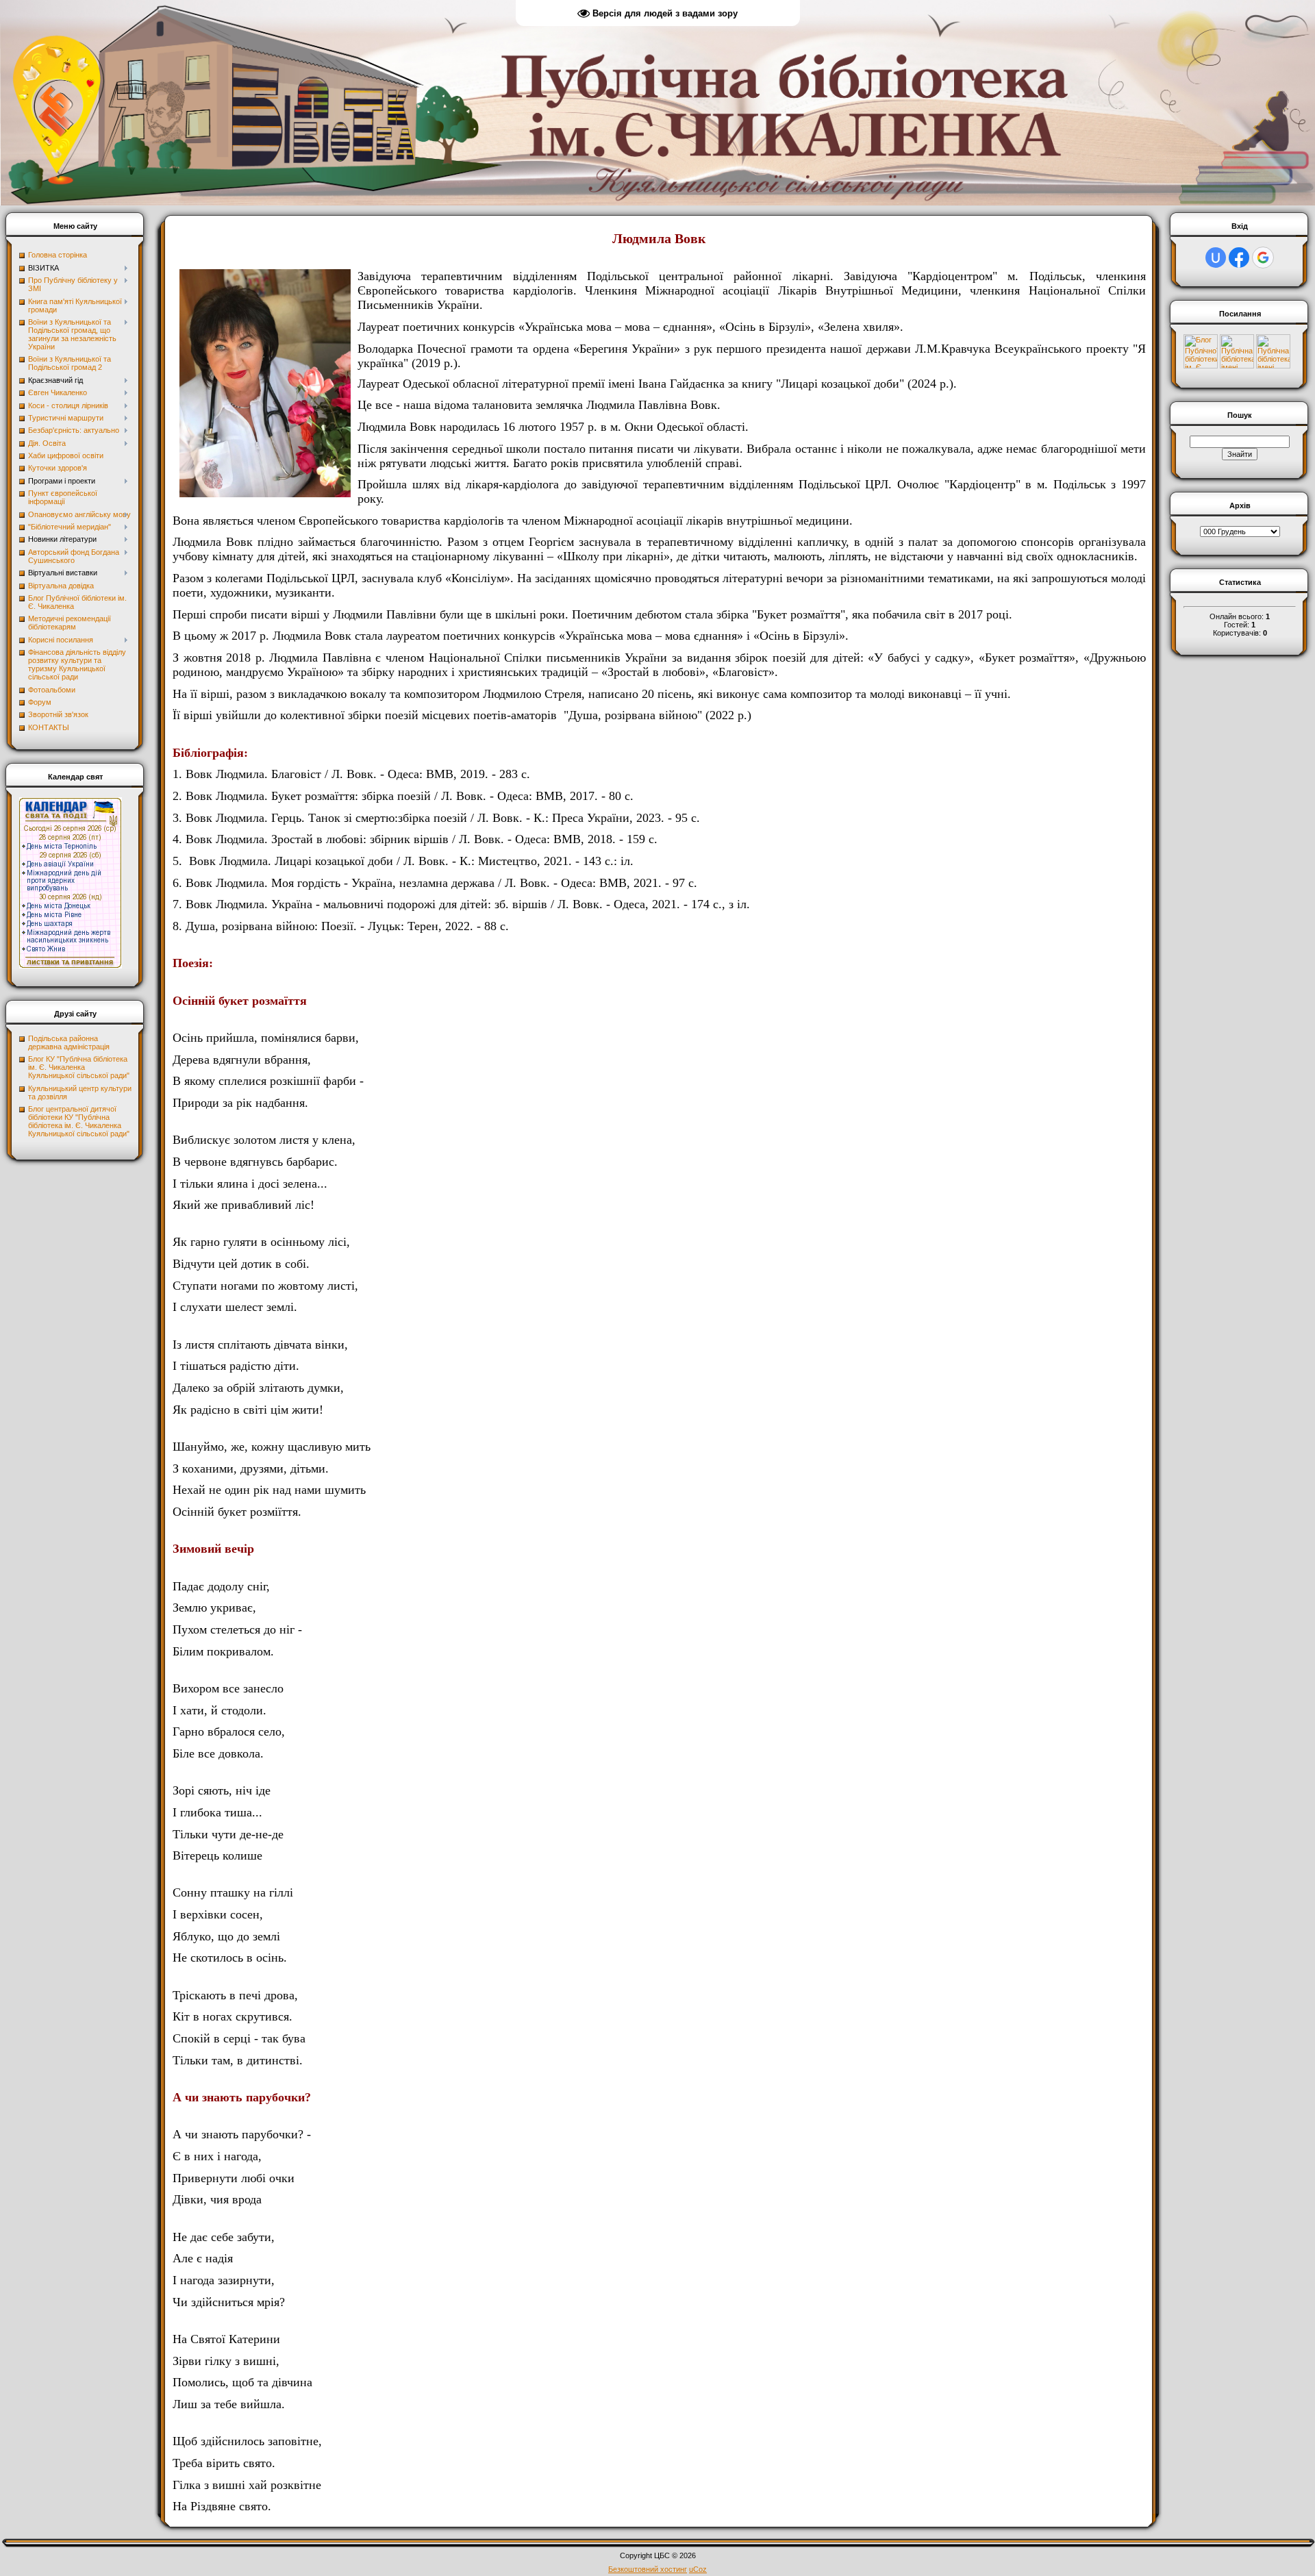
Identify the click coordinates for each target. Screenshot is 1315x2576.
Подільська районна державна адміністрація (69, 1042)
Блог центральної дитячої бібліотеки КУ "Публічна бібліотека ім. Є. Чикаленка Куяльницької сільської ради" (79, 1121)
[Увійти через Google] (1263, 258)
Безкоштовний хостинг (648, 2569)
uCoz (698, 2569)
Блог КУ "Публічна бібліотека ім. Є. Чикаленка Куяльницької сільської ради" (79, 1067)
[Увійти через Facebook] (1239, 258)
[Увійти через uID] (1216, 258)
